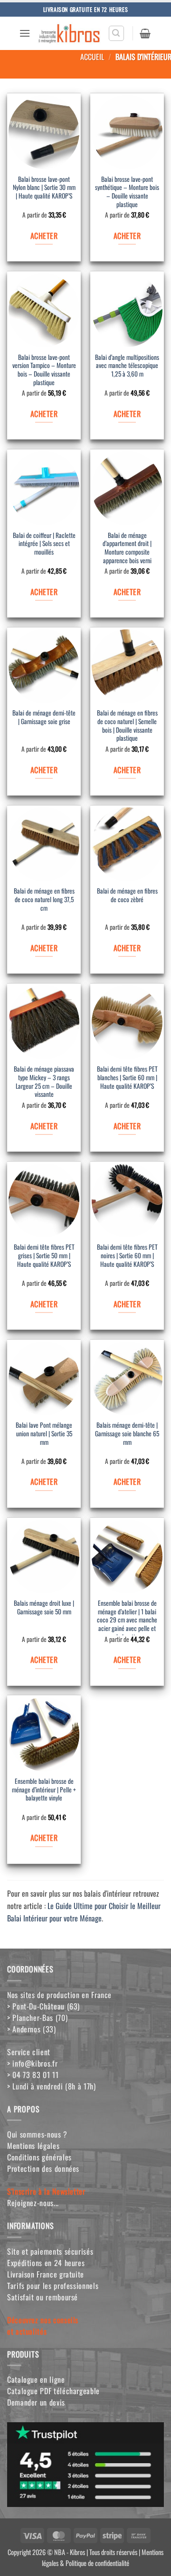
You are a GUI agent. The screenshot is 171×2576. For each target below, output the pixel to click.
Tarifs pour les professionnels (53, 2286)
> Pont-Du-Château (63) (43, 2006)
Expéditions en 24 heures (46, 2263)
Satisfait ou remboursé (43, 2297)
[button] (25, 33)
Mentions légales (33, 2146)
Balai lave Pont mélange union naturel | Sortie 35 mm (44, 1434)
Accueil (92, 57)
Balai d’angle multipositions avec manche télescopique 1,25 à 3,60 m (127, 366)
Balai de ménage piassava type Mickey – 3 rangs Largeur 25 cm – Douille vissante (44, 1082)
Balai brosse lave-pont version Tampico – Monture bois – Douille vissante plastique (44, 370)
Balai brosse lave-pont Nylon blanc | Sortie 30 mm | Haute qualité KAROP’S (44, 188)
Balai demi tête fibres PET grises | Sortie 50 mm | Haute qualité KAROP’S (44, 1256)
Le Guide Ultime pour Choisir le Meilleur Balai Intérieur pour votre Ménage (84, 1912)
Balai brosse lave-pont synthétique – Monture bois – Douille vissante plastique (127, 192)
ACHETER (44, 236)
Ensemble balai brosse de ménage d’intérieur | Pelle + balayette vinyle (44, 1790)
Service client (29, 2052)
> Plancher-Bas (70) (37, 2018)
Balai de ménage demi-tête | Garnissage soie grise (44, 717)
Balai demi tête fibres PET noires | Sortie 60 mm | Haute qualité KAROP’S (127, 1256)
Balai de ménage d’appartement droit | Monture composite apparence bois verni (127, 548)
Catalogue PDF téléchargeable (53, 2391)
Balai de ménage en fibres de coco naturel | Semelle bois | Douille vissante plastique (127, 726)
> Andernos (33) (32, 2029)
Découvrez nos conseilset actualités (43, 2326)
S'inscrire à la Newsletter (46, 2191)
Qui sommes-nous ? (37, 2134)
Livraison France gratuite (46, 2274)
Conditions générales (39, 2157)
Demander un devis (36, 2402)
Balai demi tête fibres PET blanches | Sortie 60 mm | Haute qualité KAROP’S (127, 1078)
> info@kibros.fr (32, 2063)
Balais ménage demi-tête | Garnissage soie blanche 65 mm (127, 1434)
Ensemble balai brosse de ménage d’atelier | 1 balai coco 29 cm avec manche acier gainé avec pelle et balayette (127, 1618)
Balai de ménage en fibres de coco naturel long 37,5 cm (44, 900)
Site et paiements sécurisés (50, 2251)
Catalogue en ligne (36, 2379)
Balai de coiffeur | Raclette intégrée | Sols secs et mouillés (44, 544)
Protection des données (43, 2168)
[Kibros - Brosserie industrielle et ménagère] (69, 33)
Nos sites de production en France (59, 1995)
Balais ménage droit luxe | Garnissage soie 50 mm (44, 1608)
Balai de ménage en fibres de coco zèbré (127, 895)
